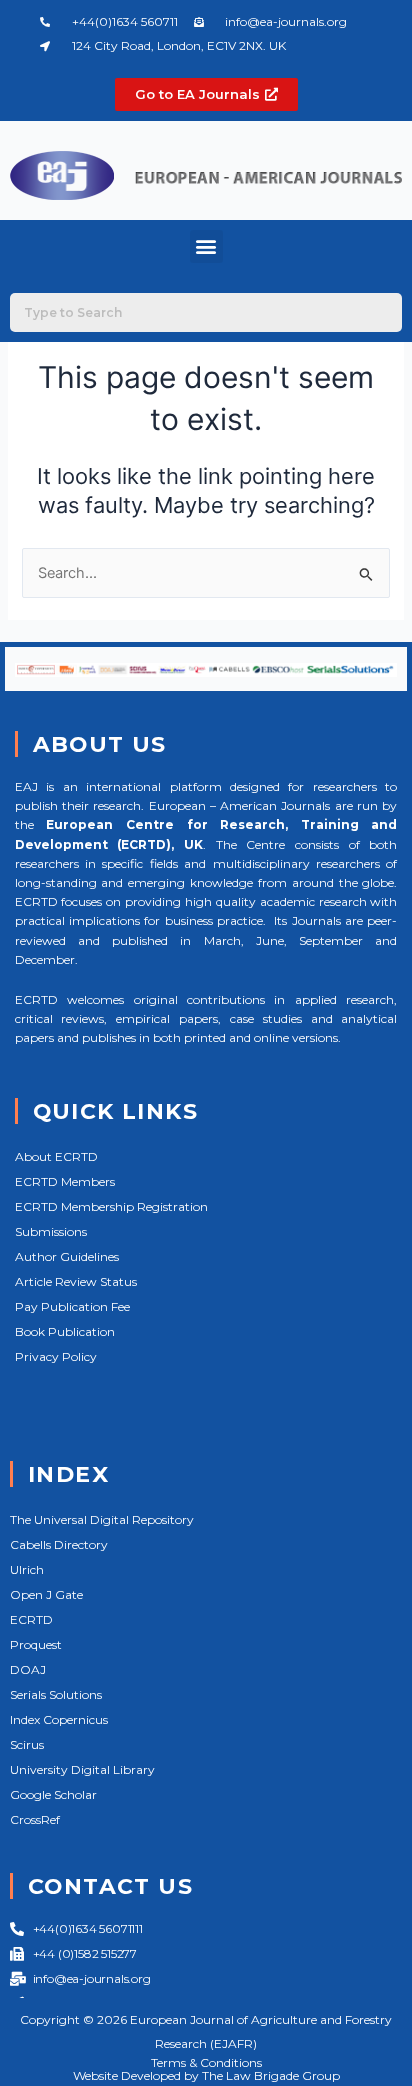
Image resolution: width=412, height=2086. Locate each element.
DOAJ (28, 1669)
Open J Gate (46, 1594)
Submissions (51, 1231)
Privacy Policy (56, 1356)
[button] (206, 246)
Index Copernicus (59, 1719)
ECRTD (31, 1619)
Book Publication (65, 1331)
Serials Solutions (56, 1694)
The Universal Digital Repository (102, 1519)
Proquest (36, 1644)
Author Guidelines (67, 1256)
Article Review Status (76, 1281)
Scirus (27, 1744)
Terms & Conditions (206, 2062)
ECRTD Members (65, 1181)
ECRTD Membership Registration (111, 1206)
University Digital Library (82, 1769)
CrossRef (35, 1819)
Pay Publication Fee (72, 1306)
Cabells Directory (59, 1544)
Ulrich (27, 1569)
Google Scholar (53, 1794)
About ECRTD (56, 1156)
